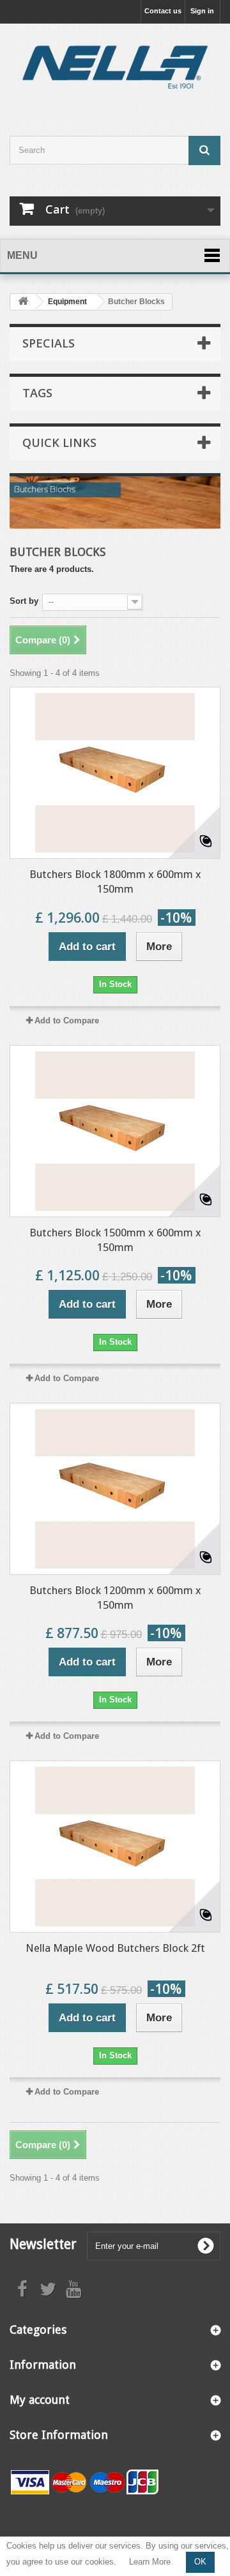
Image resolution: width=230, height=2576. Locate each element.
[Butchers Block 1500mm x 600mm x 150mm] (115, 1131)
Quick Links (59, 443)
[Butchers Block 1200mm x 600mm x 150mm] (115, 1489)
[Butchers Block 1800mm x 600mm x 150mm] (115, 773)
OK (200, 2562)
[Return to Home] (23, 302)
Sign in (202, 11)
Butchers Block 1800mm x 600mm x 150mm (115, 882)
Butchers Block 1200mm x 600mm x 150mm (115, 1598)
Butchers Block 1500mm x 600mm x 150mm (115, 1240)
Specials (49, 343)
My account (40, 2400)
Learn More (150, 2562)
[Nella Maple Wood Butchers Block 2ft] (115, 1847)
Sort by (24, 601)
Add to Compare (67, 1021)
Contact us (163, 11)
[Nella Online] (115, 69)
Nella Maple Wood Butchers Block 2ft (115, 1948)
